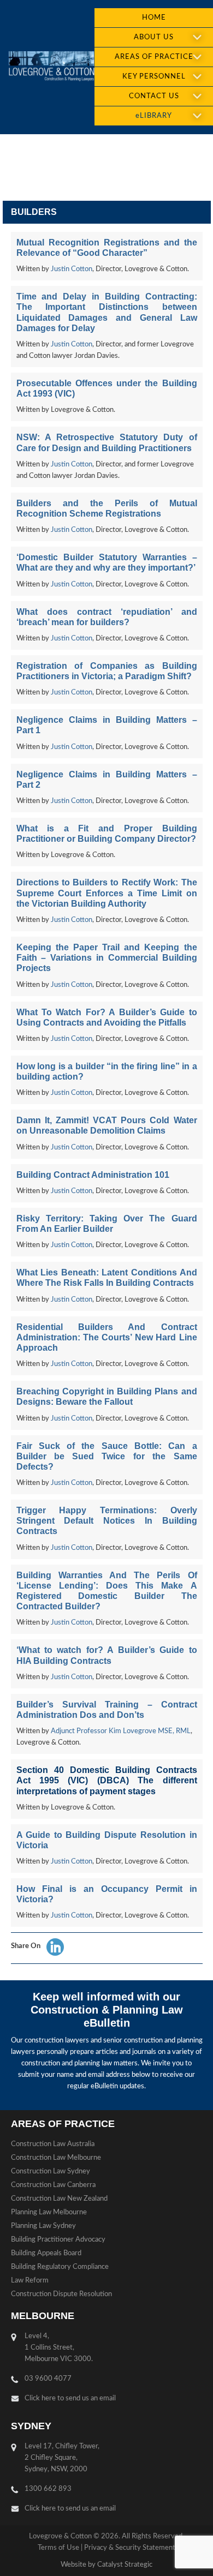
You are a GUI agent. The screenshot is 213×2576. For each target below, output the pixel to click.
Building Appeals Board (46, 2253)
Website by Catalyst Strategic (106, 2565)
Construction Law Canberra (53, 2185)
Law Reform (30, 2281)
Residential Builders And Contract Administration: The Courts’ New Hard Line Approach (107, 1337)
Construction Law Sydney (51, 2171)
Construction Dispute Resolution (61, 2294)
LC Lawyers (51, 67)
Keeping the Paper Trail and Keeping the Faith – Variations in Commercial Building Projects (107, 958)
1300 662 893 (48, 2489)
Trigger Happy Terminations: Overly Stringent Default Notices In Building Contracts (107, 1521)
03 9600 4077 (48, 2379)
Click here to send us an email (70, 2398)
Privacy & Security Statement (130, 2548)
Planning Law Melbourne (49, 2212)
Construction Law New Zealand (59, 2199)
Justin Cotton (72, 269)
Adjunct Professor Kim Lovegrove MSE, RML (121, 1731)
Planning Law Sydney (43, 2226)
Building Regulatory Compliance (60, 2267)
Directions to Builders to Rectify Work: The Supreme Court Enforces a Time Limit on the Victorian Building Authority (107, 893)
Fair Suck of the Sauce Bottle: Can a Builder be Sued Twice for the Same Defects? (107, 1456)
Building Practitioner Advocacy (58, 2240)
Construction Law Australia (53, 2144)
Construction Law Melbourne (56, 2158)
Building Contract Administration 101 (93, 1175)
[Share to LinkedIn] (55, 1947)
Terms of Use (58, 2548)
